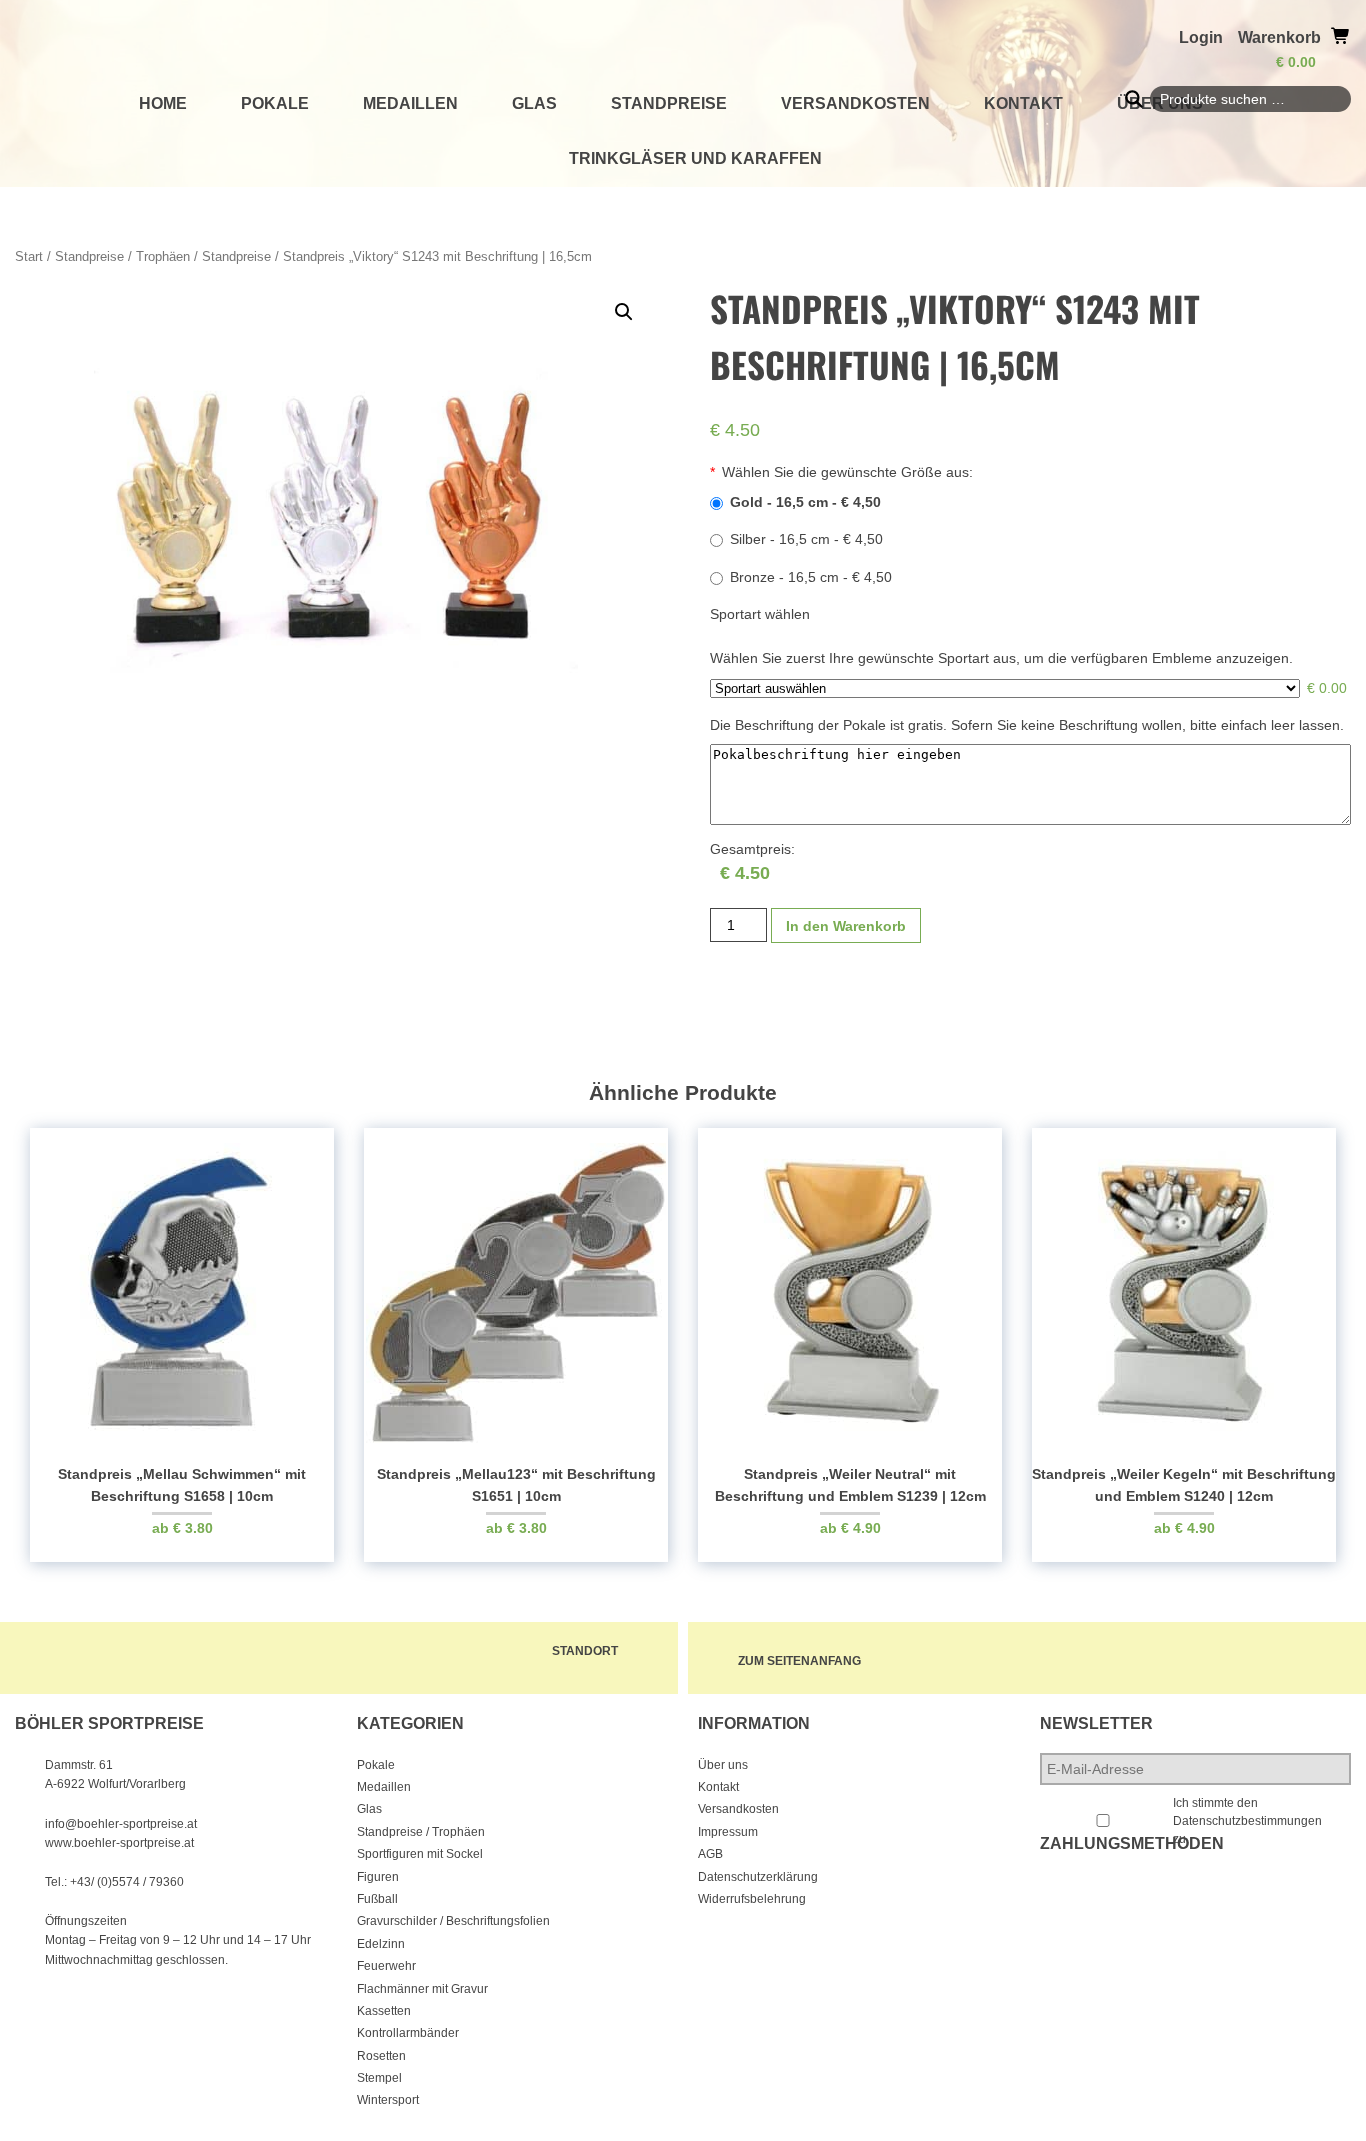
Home (163, 103)
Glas (534, 103)
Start (29, 256)
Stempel (379, 2078)
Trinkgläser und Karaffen (695, 158)
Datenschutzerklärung (758, 1877)
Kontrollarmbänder (408, 2033)
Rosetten (381, 2056)
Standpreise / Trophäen (122, 256)
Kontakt (1023, 103)
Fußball (377, 1899)
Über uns (723, 1765)
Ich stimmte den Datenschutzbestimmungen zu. (1247, 1821)
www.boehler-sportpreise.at (119, 1843)
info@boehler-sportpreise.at (121, 1824)
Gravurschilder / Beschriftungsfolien (453, 1921)
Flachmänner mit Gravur (422, 1989)
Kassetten (384, 2011)
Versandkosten (855, 103)
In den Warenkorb (846, 926)
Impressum (728, 1832)
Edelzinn (381, 1944)
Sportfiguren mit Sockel (420, 1854)
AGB (710, 1854)
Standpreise (669, 103)
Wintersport (388, 2100)
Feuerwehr (386, 1966)
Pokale (275, 103)
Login (1201, 37)
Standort (585, 1651)
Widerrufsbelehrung (752, 1899)
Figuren (378, 1877)
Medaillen (410, 103)
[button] (624, 312)
